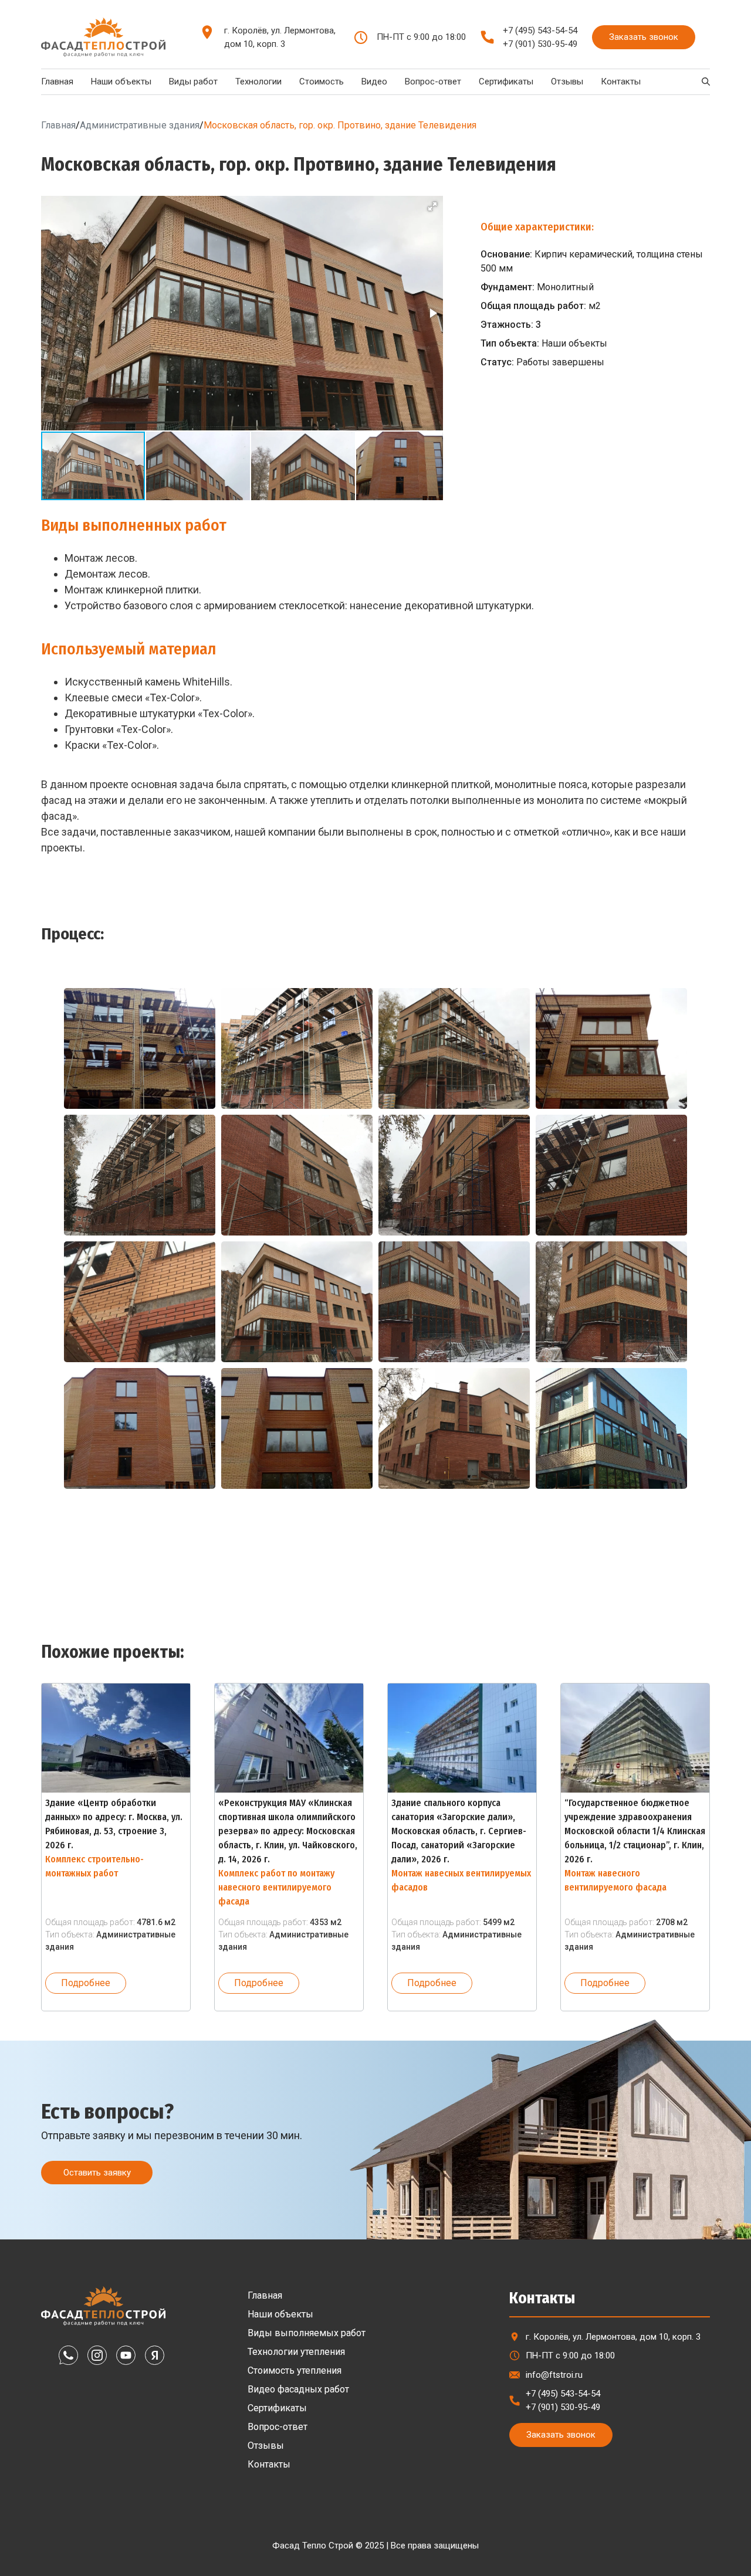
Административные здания (140, 125)
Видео (374, 82)
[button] (432, 206)
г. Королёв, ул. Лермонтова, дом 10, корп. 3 (280, 37)
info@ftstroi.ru (554, 2375)
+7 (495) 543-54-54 (540, 30)
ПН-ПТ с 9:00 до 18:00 (570, 2356)
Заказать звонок (644, 37)
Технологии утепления (296, 2352)
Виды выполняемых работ (307, 2333)
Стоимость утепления (295, 2370)
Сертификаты (506, 82)
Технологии (258, 82)
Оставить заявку (97, 2173)
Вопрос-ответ (433, 82)
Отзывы (567, 82)
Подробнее (86, 1983)
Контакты (621, 82)
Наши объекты (121, 82)
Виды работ (193, 82)
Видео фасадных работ (298, 2389)
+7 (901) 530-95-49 (540, 44)
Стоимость (322, 82)
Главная (57, 82)
